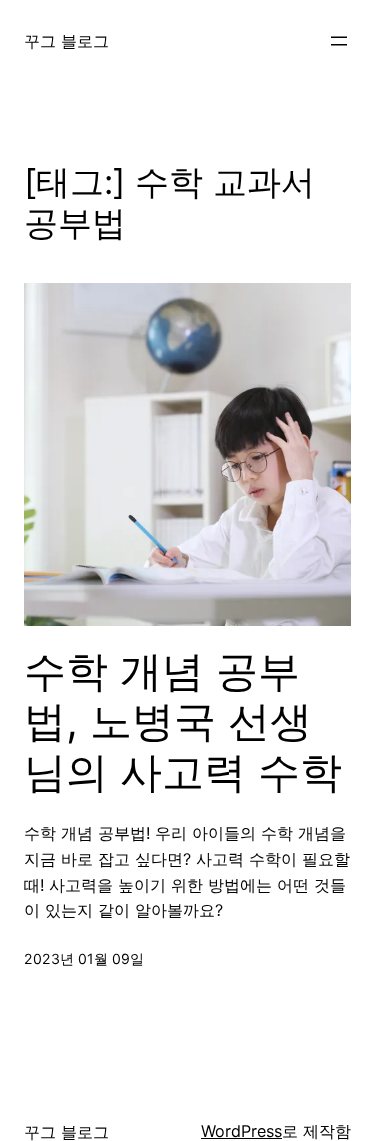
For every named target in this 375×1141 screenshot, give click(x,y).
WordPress (241, 1131)
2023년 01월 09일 (84, 958)
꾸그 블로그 (66, 41)
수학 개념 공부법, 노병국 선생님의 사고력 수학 (183, 721)
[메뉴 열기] (339, 41)
